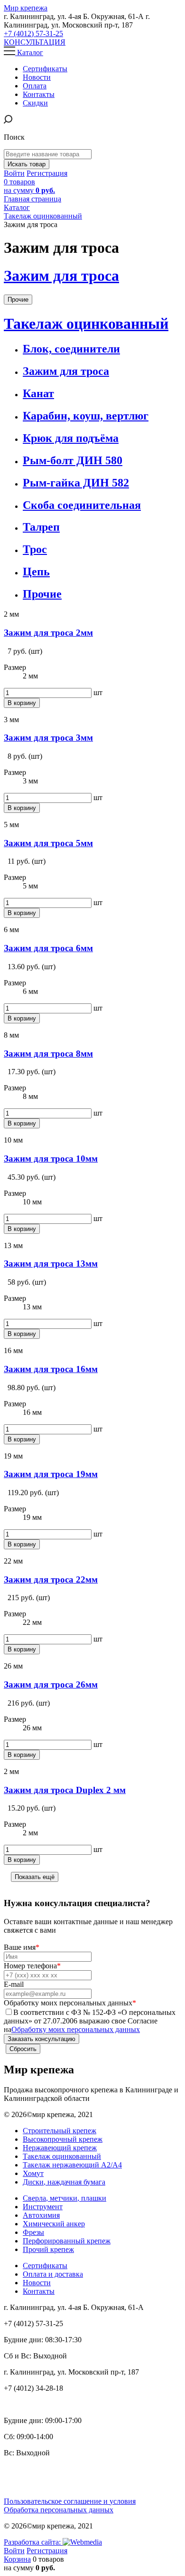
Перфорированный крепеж (67, 2241)
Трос (35, 549)
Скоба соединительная (82, 505)
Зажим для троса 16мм (51, 1369)
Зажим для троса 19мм (51, 1474)
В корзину (22, 703)
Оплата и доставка (53, 2274)
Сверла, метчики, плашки (65, 2198)
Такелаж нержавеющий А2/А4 (72, 2165)
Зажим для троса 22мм (51, 1579)
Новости (37, 2283)
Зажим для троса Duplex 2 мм (65, 1790)
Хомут (33, 2173)
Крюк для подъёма (71, 438)
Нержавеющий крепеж (60, 2148)
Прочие (18, 300)
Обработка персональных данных (59, 2510)
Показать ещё (35, 1877)
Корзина (17, 2559)
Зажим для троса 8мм (48, 1054)
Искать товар (27, 164)
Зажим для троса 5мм (48, 843)
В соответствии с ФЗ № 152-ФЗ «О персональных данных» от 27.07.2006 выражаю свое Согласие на (90, 2021)
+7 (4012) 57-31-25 (33, 33)
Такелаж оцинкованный (86, 324)
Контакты (39, 2291)
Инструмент (43, 2207)
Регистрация (47, 173)
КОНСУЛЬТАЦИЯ (35, 42)
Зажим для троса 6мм (48, 948)
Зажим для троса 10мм (51, 1159)
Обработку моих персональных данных (76, 2029)
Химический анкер (54, 2224)
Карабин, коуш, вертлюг (86, 416)
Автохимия (41, 2215)
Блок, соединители (71, 349)
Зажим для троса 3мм (48, 738)
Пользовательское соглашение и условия (70, 2501)
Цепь (36, 572)
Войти (14, 173)
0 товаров (29, 186)
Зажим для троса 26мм (51, 1684)
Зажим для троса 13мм (51, 1264)
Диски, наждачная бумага (64, 2182)
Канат (38, 393)
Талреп (41, 527)
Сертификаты (45, 2266)
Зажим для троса (61, 276)
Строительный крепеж (60, 2131)
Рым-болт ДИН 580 (73, 460)
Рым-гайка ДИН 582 (76, 483)
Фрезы (33, 2232)
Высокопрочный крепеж (63, 2139)
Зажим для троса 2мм (48, 633)
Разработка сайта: (33, 2542)
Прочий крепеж (48, 2249)
